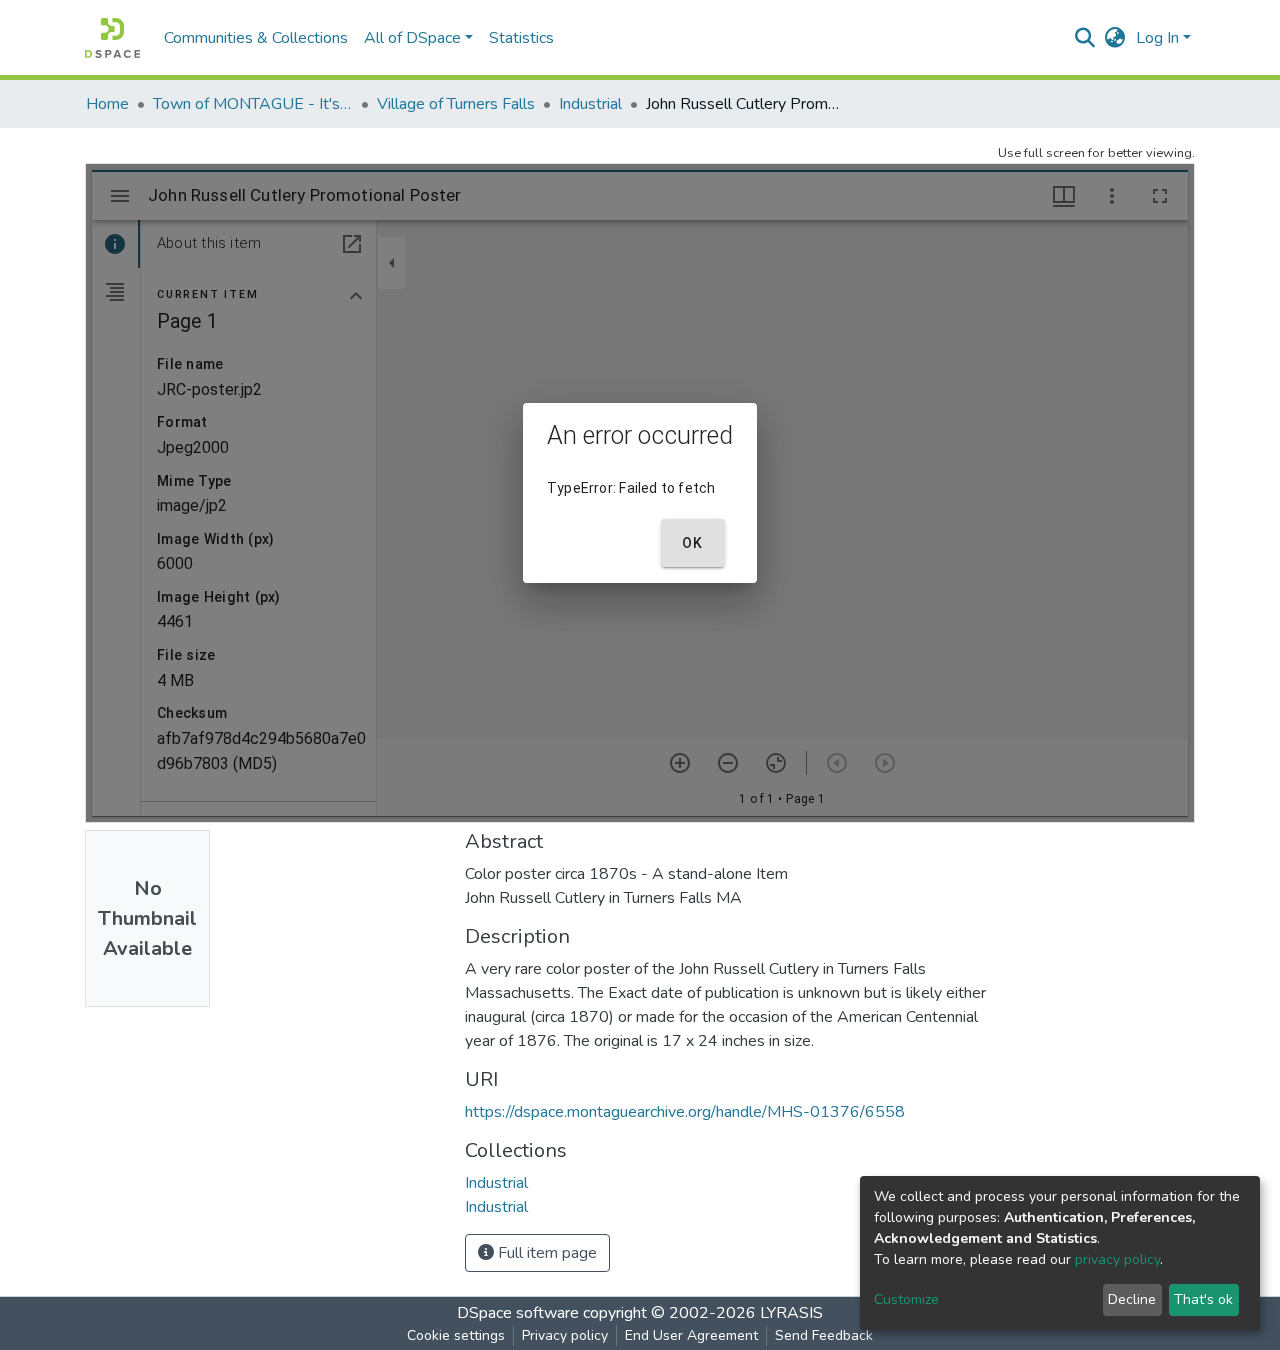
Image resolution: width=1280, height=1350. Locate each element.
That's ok (1203, 1299)
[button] (1115, 38)
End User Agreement (691, 1335)
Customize (906, 1299)
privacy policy (1117, 1259)
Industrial (590, 104)
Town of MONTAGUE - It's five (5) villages (253, 104)
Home (107, 104)
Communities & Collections (256, 38)
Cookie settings (456, 1335)
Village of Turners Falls (456, 104)
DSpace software (518, 1313)
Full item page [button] (545, 1253)
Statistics (521, 38)
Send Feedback (824, 1335)
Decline (1132, 1299)
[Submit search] (1085, 38)
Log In (1157, 38)
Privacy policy (565, 1335)
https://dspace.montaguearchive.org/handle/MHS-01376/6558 (685, 1112)
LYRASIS (791, 1313)
